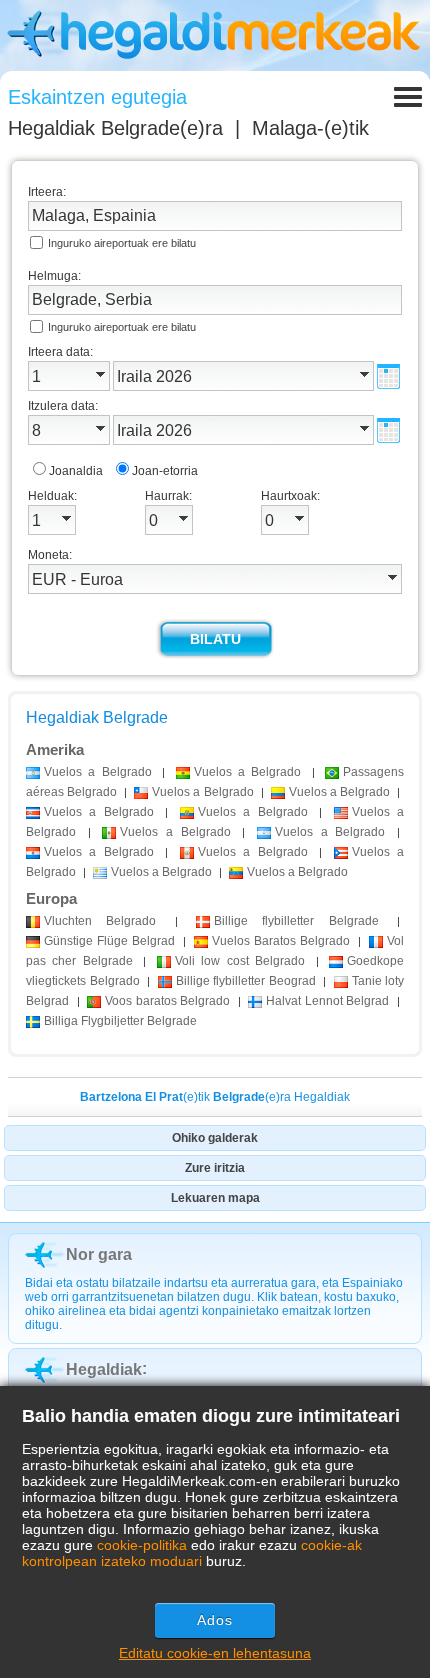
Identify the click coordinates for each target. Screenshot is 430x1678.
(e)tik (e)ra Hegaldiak (215, 1097)
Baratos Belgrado (281, 941)
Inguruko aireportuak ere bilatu (122, 243)
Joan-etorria (165, 471)
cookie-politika (142, 1545)
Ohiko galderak (215, 1138)
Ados (215, 1620)
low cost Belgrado (240, 961)
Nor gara (99, 1254)
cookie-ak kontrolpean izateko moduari (192, 1553)
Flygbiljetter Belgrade (120, 1021)
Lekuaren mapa (215, 1198)
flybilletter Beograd (246, 981)
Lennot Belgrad (327, 1001)
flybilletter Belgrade (296, 921)
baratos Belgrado (167, 1001)
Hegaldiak (104, 1369)
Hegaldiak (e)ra (115, 128)
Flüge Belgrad (109, 941)
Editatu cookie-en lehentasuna (215, 1653)
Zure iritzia (215, 1168)
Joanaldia (76, 471)
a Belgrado (98, 772)
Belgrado (100, 921)
